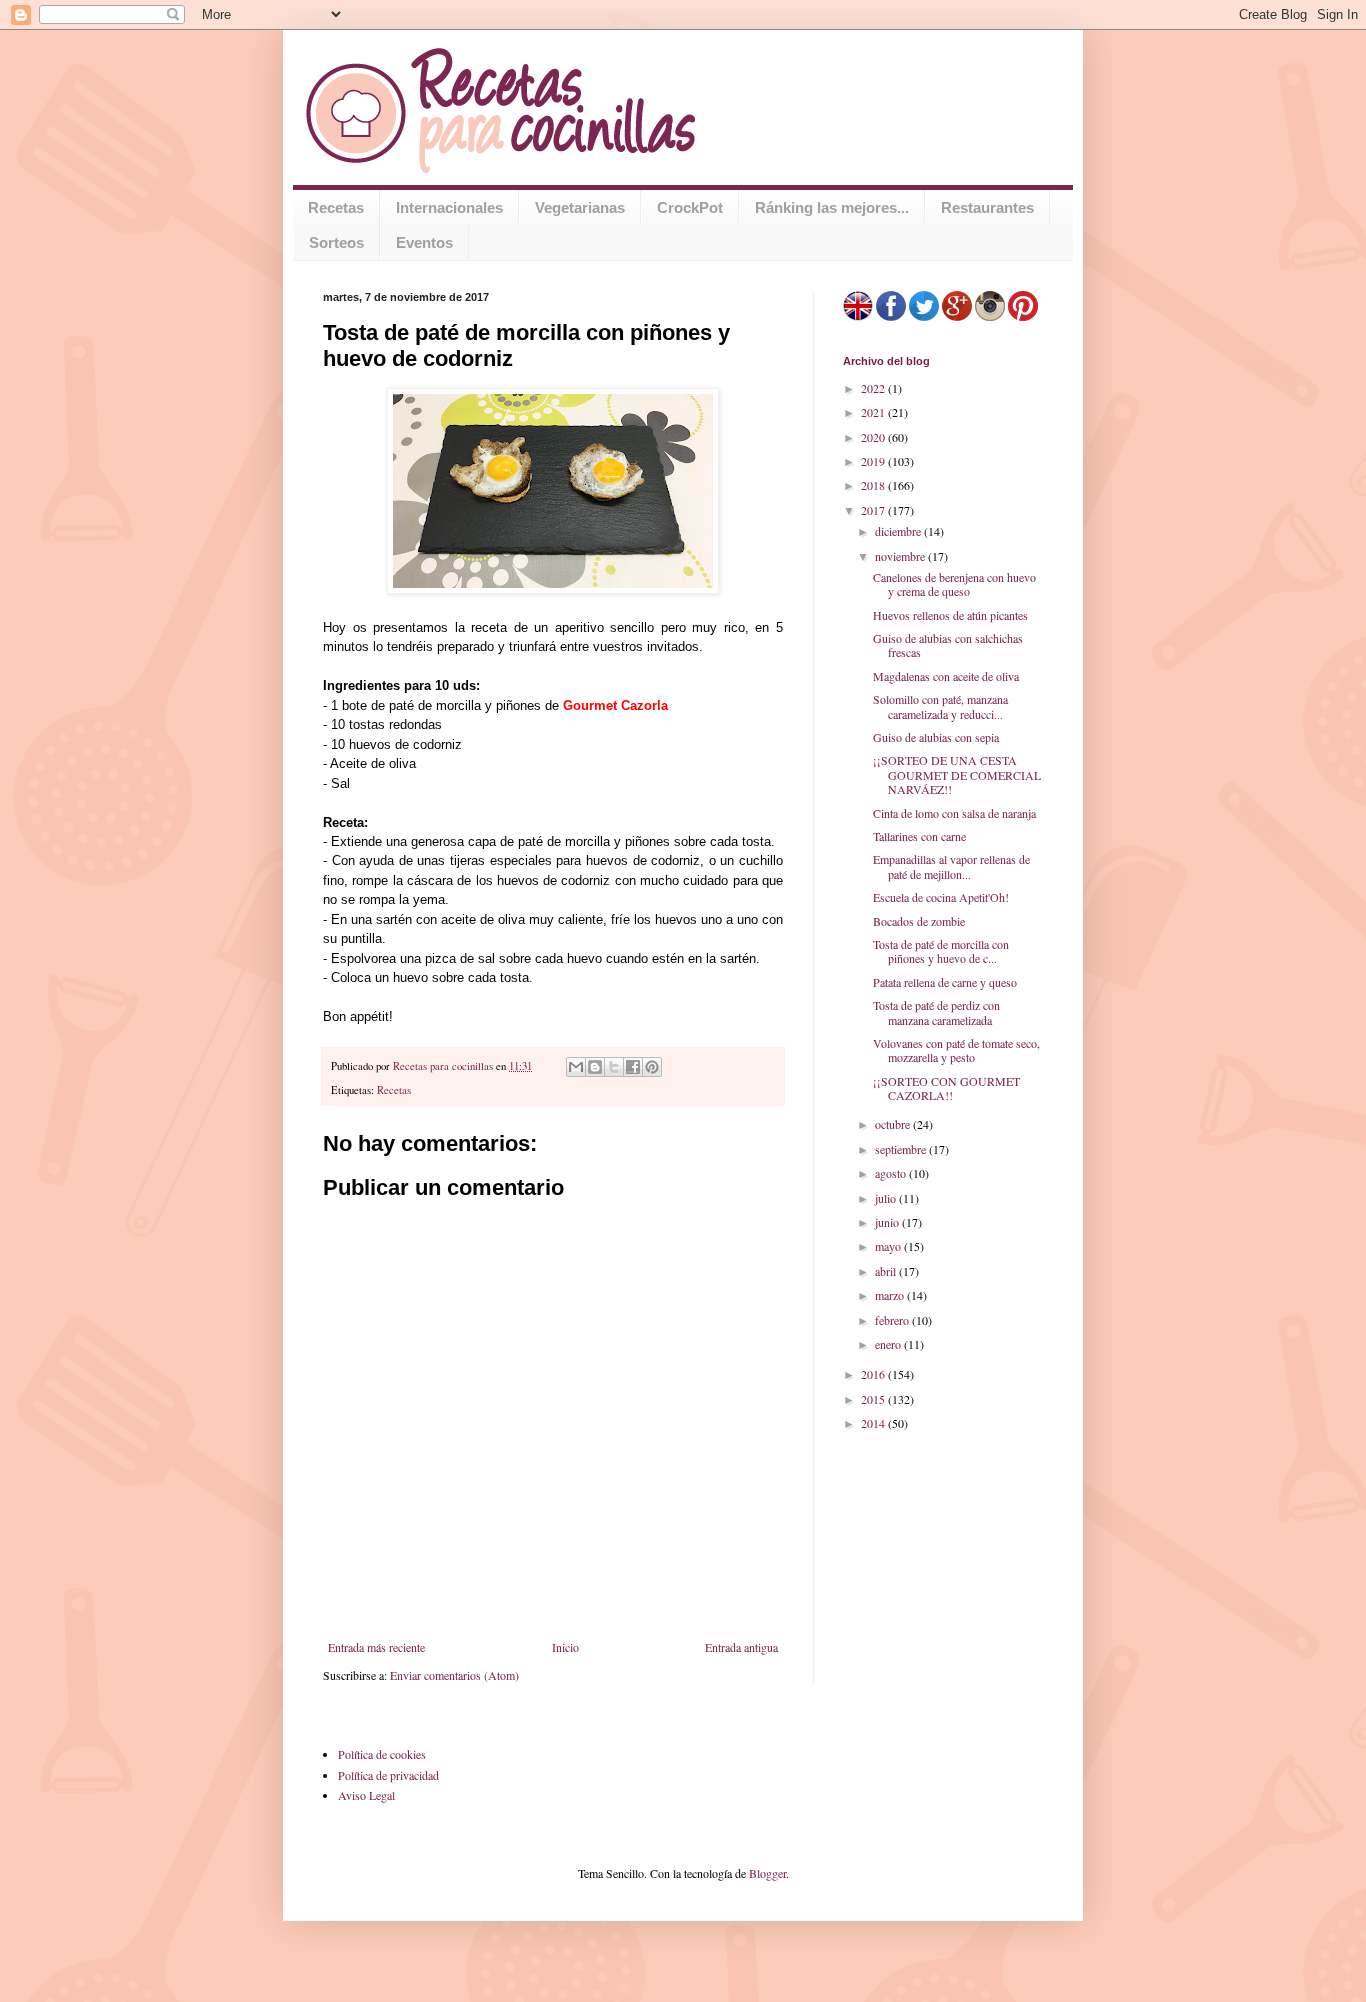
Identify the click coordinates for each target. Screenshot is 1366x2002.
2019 (874, 461)
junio (888, 1222)
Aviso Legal (366, 1795)
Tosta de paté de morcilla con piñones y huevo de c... (941, 951)
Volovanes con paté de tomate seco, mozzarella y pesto (956, 1050)
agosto (892, 1173)
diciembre (899, 531)
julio (887, 1198)
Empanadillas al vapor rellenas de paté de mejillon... (951, 866)
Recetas (336, 207)
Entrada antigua (741, 1647)
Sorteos (336, 242)
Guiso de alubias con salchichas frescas (948, 645)
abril (887, 1271)
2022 (874, 388)
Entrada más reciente (376, 1647)
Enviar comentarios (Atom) (454, 1675)
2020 (874, 437)
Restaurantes (987, 207)
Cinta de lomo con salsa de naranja (954, 813)
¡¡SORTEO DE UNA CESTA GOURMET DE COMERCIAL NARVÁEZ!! (957, 774)
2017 (874, 510)
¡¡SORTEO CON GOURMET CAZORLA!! (946, 1088)
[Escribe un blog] (595, 1067)
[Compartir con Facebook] (633, 1067)
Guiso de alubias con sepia (936, 737)
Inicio (565, 1647)
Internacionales (449, 207)
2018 (874, 485)
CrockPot (690, 207)
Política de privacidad (388, 1775)
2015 (874, 1399)
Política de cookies (382, 1754)
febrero (893, 1320)
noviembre (901, 556)
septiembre (902, 1149)
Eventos (424, 242)
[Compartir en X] (614, 1067)
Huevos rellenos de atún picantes (950, 615)
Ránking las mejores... (832, 207)
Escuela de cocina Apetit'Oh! (941, 897)
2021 (874, 412)
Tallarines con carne (919, 836)
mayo (889, 1246)
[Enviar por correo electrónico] (576, 1067)
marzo (891, 1295)
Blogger (767, 1873)
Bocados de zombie (919, 921)
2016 (874, 1374)
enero (889, 1344)
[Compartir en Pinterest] (652, 1067)
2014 (874, 1423)
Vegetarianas (580, 207)
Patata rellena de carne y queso (945, 982)
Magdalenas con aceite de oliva (946, 676)
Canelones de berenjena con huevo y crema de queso (954, 584)
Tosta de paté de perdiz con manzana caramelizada (936, 1012)
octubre (894, 1124)
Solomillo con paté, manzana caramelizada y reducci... (940, 706)
